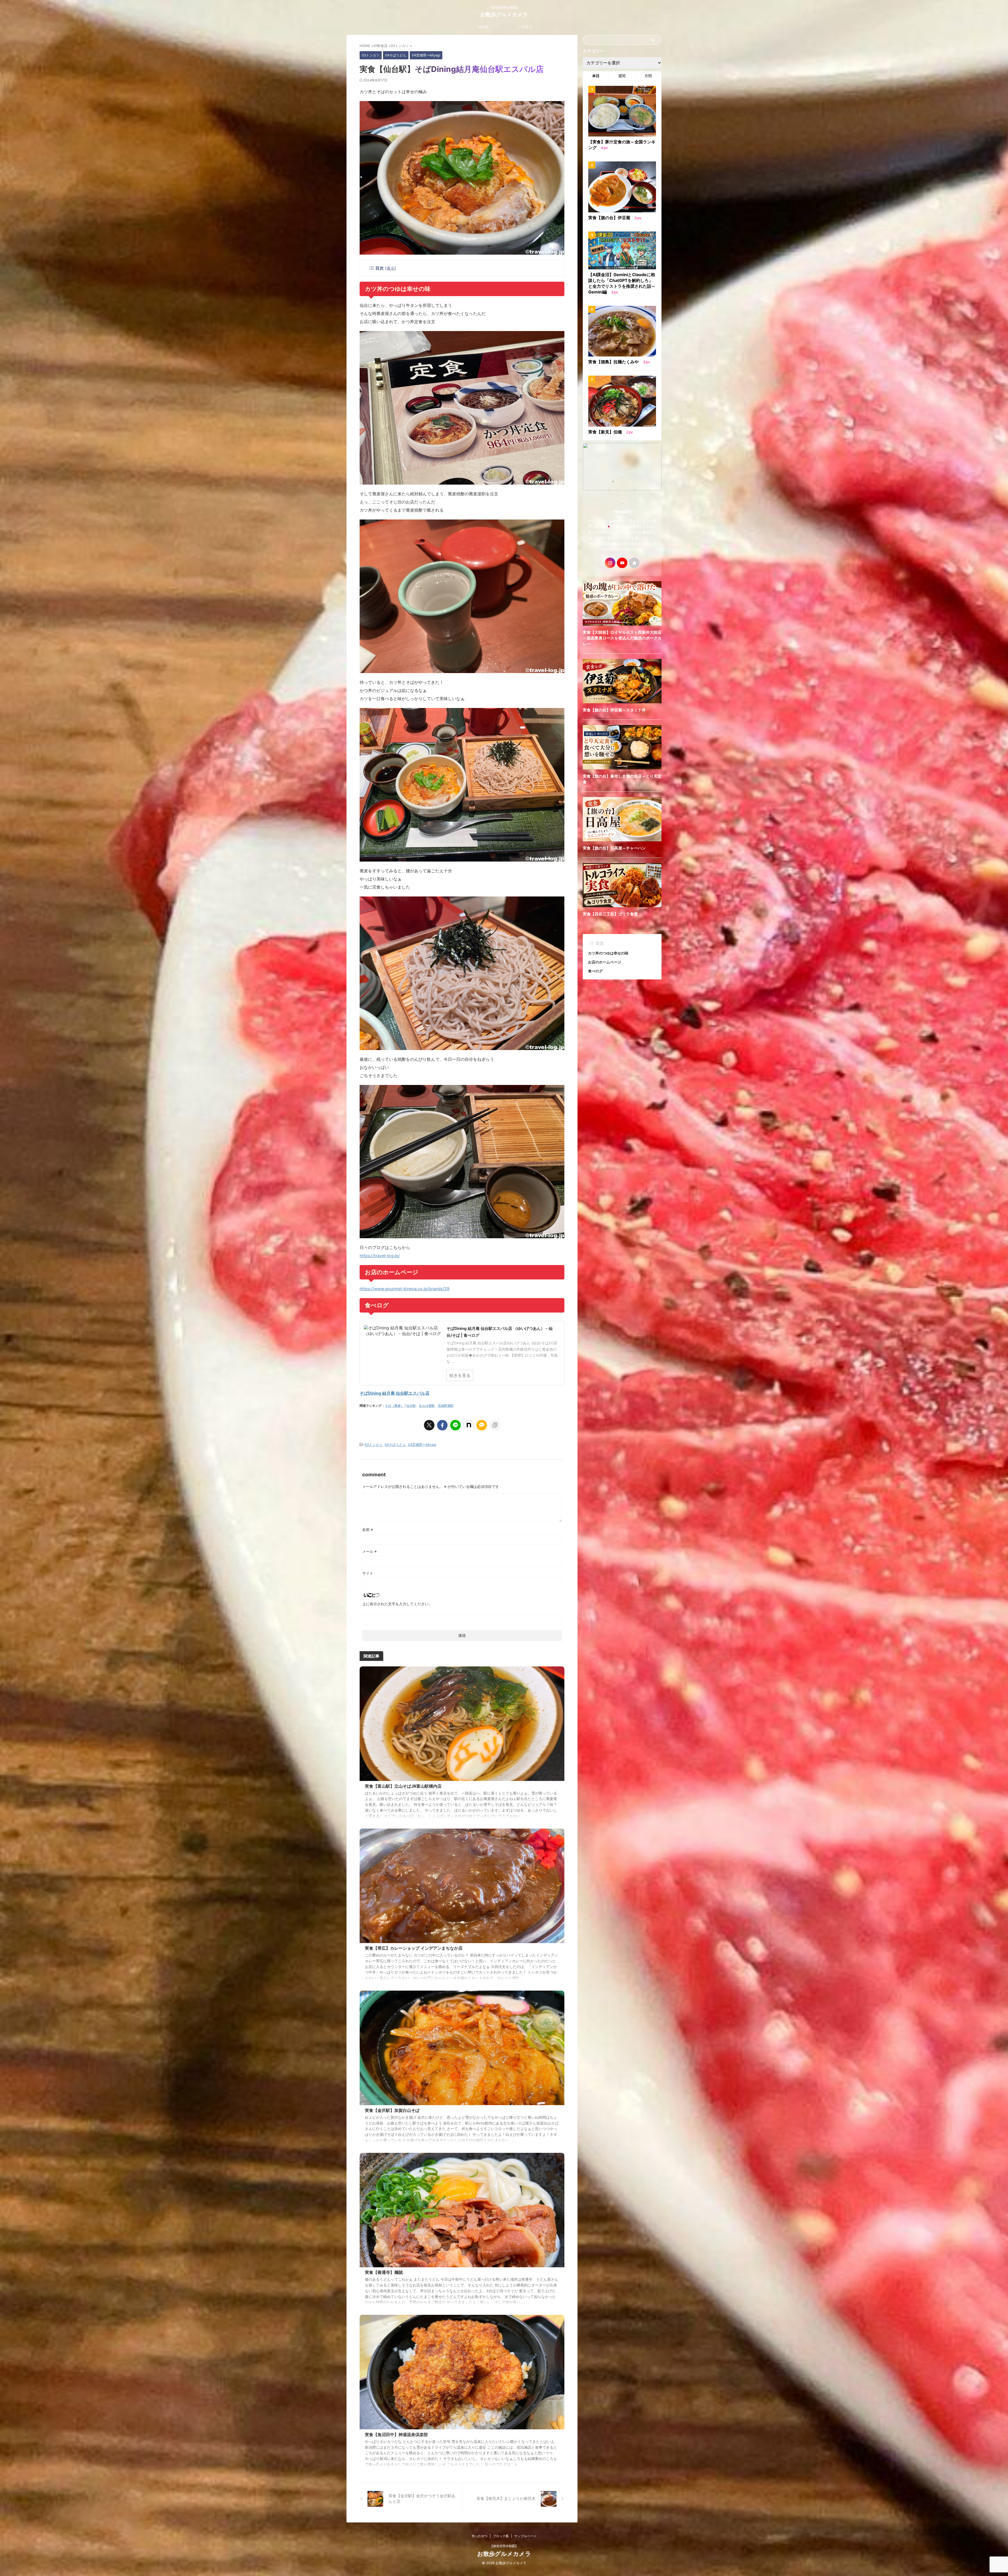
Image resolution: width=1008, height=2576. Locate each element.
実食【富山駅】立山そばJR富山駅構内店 (403, 1786)
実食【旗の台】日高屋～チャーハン (614, 848)
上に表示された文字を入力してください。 (397, 1604)
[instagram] (610, 563)
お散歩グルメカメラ (504, 14)
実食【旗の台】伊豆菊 (610, 218)
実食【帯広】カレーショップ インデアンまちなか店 (414, 1948)
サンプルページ (525, 2536)
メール (369, 1551)
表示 (391, 268)
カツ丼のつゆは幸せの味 (608, 953)
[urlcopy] (495, 1425)
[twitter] (429, 1425)
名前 (368, 1530)
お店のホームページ (605, 962)
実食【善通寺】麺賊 (384, 2272)
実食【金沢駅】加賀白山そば (392, 2110)
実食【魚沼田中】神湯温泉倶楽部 (396, 2435)
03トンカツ (374, 1445)
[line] (455, 1425)
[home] (634, 563)
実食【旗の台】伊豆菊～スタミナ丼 (614, 710)
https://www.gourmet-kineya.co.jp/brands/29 (405, 1289)
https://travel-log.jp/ (380, 1256)
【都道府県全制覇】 (504, 2546)
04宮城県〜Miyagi (422, 1445)
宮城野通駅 (446, 1406)
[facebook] (442, 1425)
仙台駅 (411, 1406)
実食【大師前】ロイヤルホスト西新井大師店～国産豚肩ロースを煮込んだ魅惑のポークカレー (622, 638)
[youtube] (622, 563)
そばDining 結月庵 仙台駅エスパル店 (395, 1393)
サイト (368, 1573)
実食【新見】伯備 (606, 432)
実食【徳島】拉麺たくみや (614, 362)
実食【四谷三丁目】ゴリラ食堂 (610, 914)
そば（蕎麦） (394, 1406)
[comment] (482, 1425)
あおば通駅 (427, 1406)
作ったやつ (480, 2536)
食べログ (595, 971)
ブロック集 (501, 2536)
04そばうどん (395, 1445)
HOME (483, 27)
